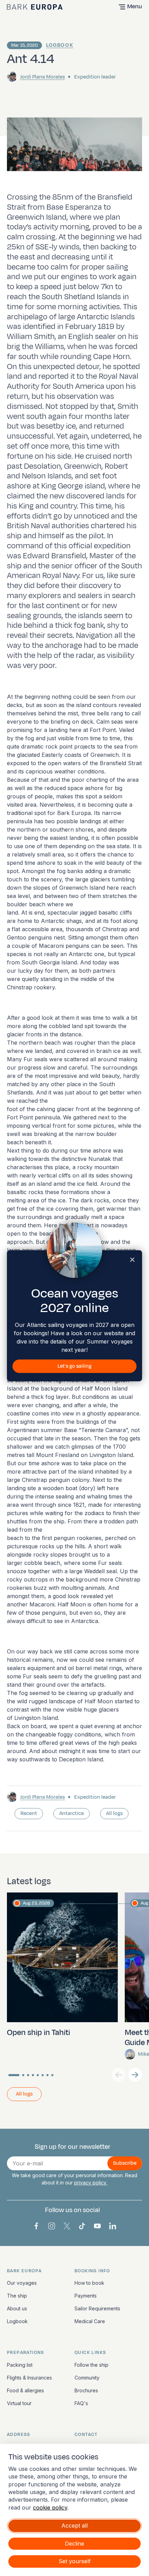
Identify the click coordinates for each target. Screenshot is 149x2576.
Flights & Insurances (29, 2378)
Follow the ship (91, 2365)
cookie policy (50, 2508)
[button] (135, 2075)
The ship (17, 2296)
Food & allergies (25, 2390)
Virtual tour (19, 2403)
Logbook (60, 45)
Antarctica (72, 1813)
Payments (86, 2296)
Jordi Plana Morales (42, 77)
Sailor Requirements (97, 2308)
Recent (29, 1813)
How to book (89, 2283)
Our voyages (22, 2283)
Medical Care (90, 2321)
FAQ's (81, 2403)
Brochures (86, 2390)
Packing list (20, 2365)
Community (87, 2378)
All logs (114, 1813)
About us (17, 2308)
